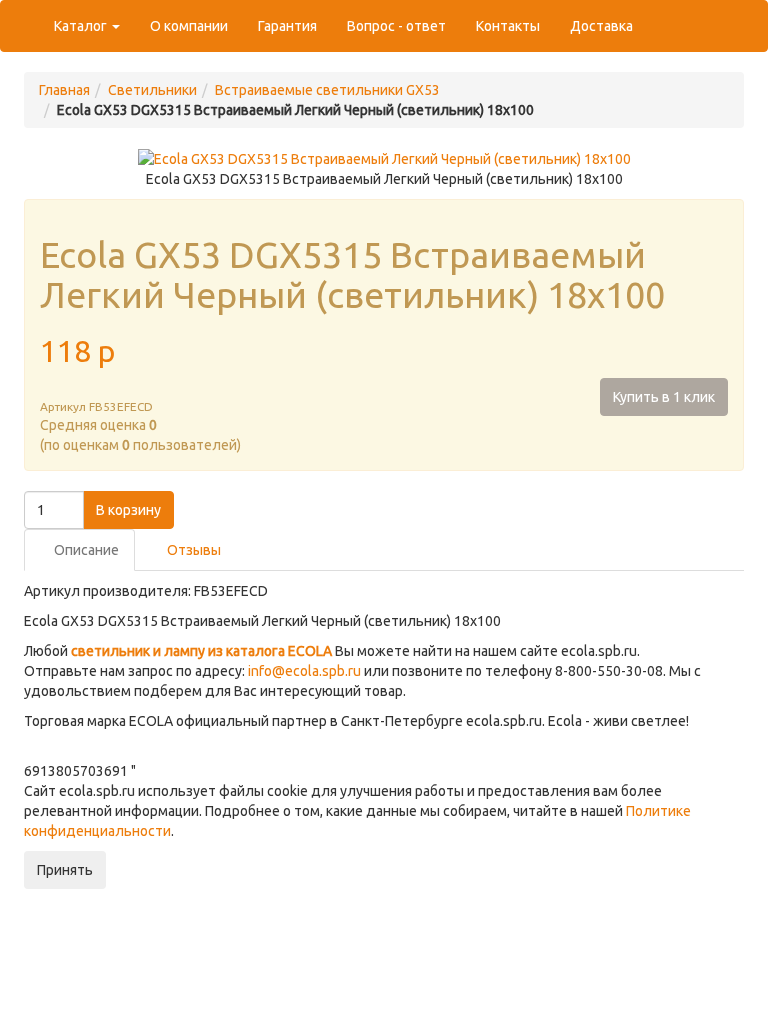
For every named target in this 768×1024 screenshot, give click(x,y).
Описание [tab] (85, 550)
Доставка (601, 26)
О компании (189, 26)
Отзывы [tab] (192, 550)
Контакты (508, 26)
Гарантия (287, 26)
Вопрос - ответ (396, 26)
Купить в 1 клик (664, 397)
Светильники (152, 90)
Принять (65, 870)
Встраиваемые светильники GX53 (327, 90)
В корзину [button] (128, 510)
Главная (64, 90)
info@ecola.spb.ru (304, 671)
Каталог (82, 26)
